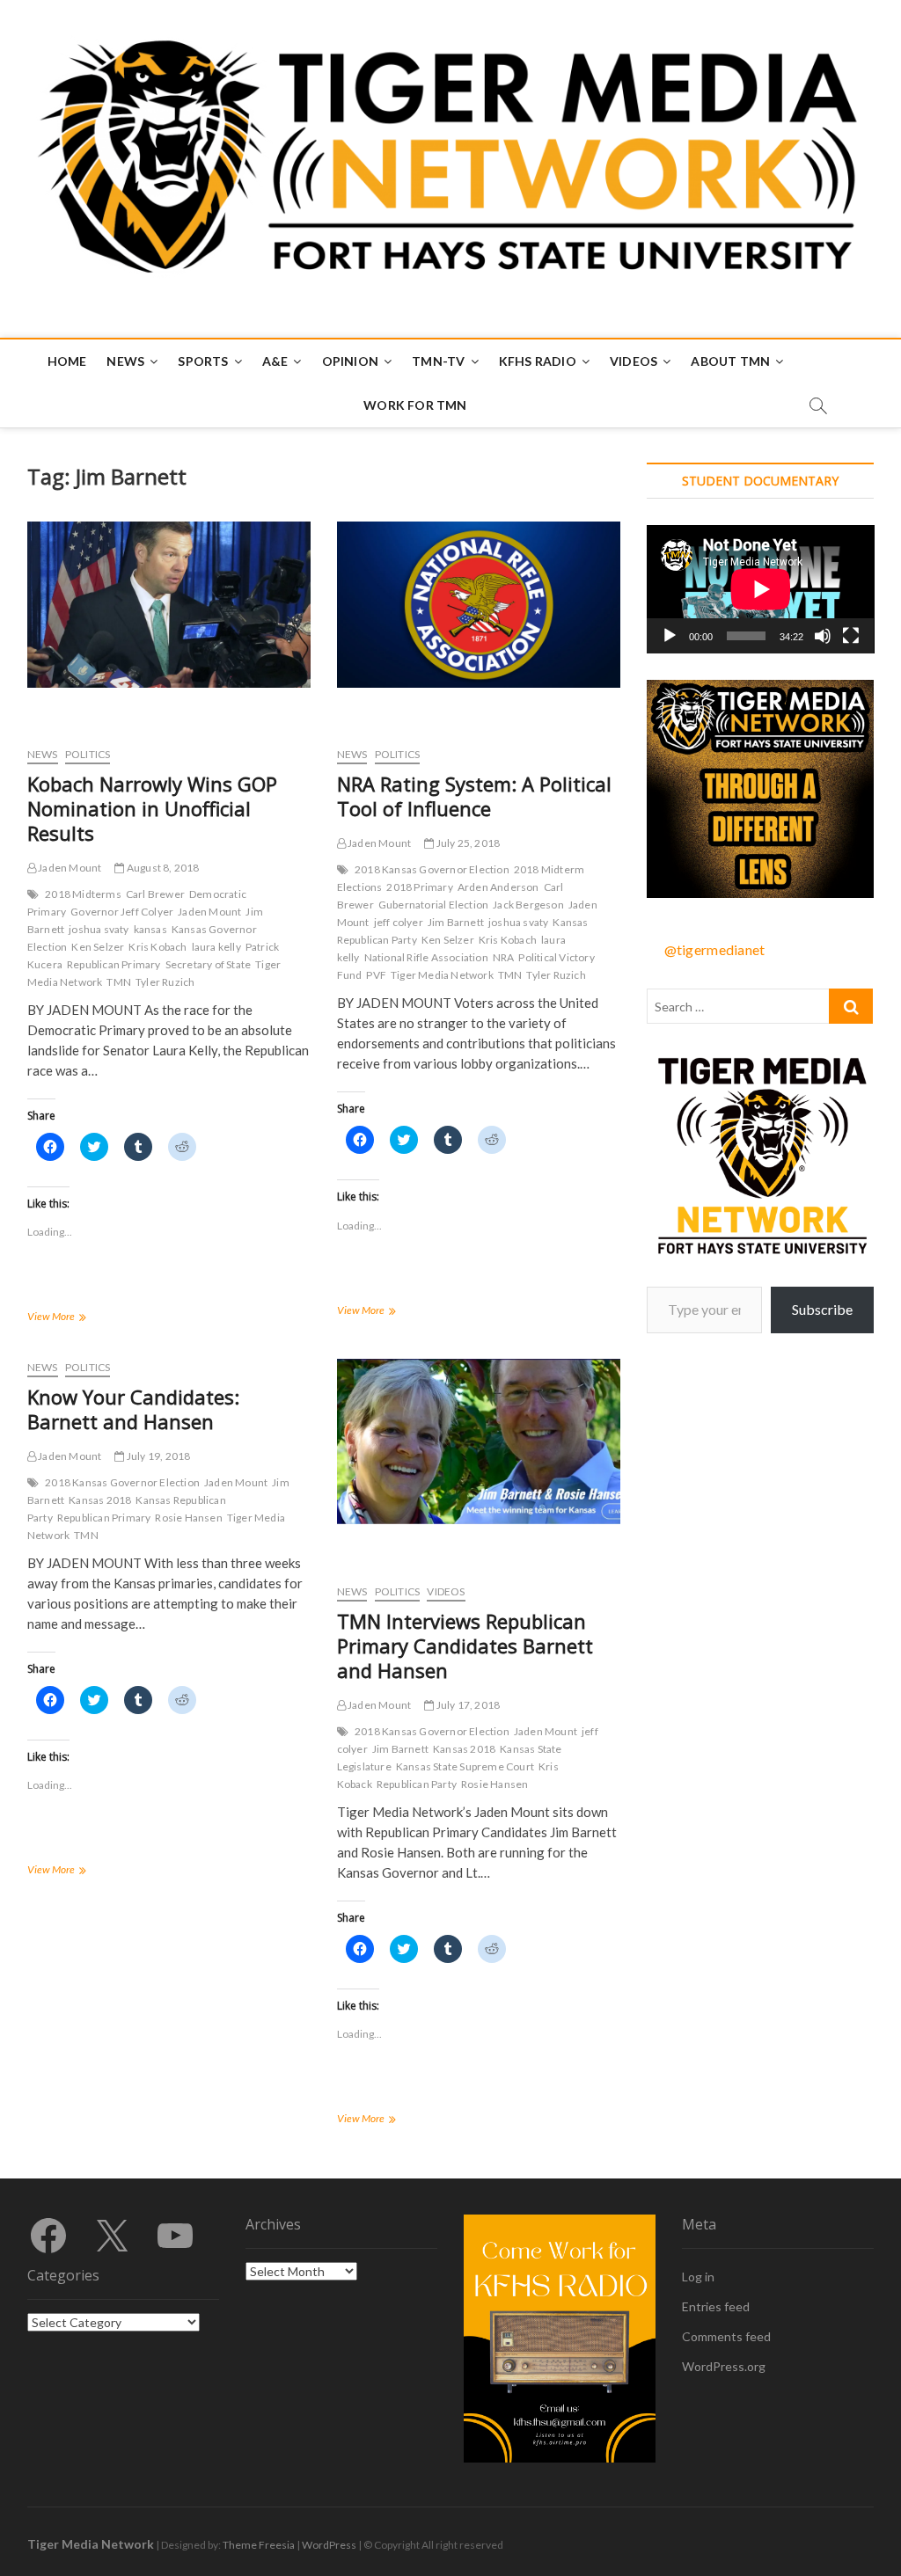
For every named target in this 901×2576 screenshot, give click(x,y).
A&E (275, 361)
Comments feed (726, 2336)
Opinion (350, 361)
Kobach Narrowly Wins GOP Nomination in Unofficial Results (152, 808)
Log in (698, 2277)
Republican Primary (114, 964)
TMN (119, 982)
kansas (150, 929)
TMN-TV (438, 361)
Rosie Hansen (188, 1518)
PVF (376, 975)
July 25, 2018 (467, 843)
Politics (88, 754)
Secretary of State (209, 964)
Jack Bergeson (528, 905)
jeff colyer (399, 922)
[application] (761, 589)
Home (67, 361)
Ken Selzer (98, 947)
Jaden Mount (69, 868)
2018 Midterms (83, 894)
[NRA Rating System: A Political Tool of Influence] (479, 604)
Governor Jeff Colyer (122, 912)
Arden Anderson (498, 887)
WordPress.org (724, 2366)
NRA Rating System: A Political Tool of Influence (474, 796)
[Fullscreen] (851, 636)
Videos (634, 361)
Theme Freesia (259, 2545)
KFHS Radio (538, 361)
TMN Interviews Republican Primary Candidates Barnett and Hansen (465, 1646)
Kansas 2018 (100, 1500)
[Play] (670, 636)
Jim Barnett (456, 922)
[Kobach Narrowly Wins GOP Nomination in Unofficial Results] (169, 604)
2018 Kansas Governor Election (432, 869)
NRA (504, 957)
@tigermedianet (715, 949)
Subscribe (822, 1309)
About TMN (730, 361)
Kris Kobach (157, 947)
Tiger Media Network (442, 975)
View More (76, 1318)
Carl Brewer (155, 894)
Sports (203, 361)
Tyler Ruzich (165, 982)
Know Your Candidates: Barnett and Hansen (133, 1409)
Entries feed (716, 2306)
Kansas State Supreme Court (465, 1766)
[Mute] (823, 636)
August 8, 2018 (162, 868)
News (125, 361)
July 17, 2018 (467, 1705)
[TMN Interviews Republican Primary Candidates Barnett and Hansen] (479, 1441)
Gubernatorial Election (433, 905)
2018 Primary (419, 887)
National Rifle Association (426, 957)
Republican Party (417, 1784)
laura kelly (216, 947)
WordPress (329, 2545)
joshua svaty (99, 929)
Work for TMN (415, 405)
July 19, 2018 (157, 1456)
